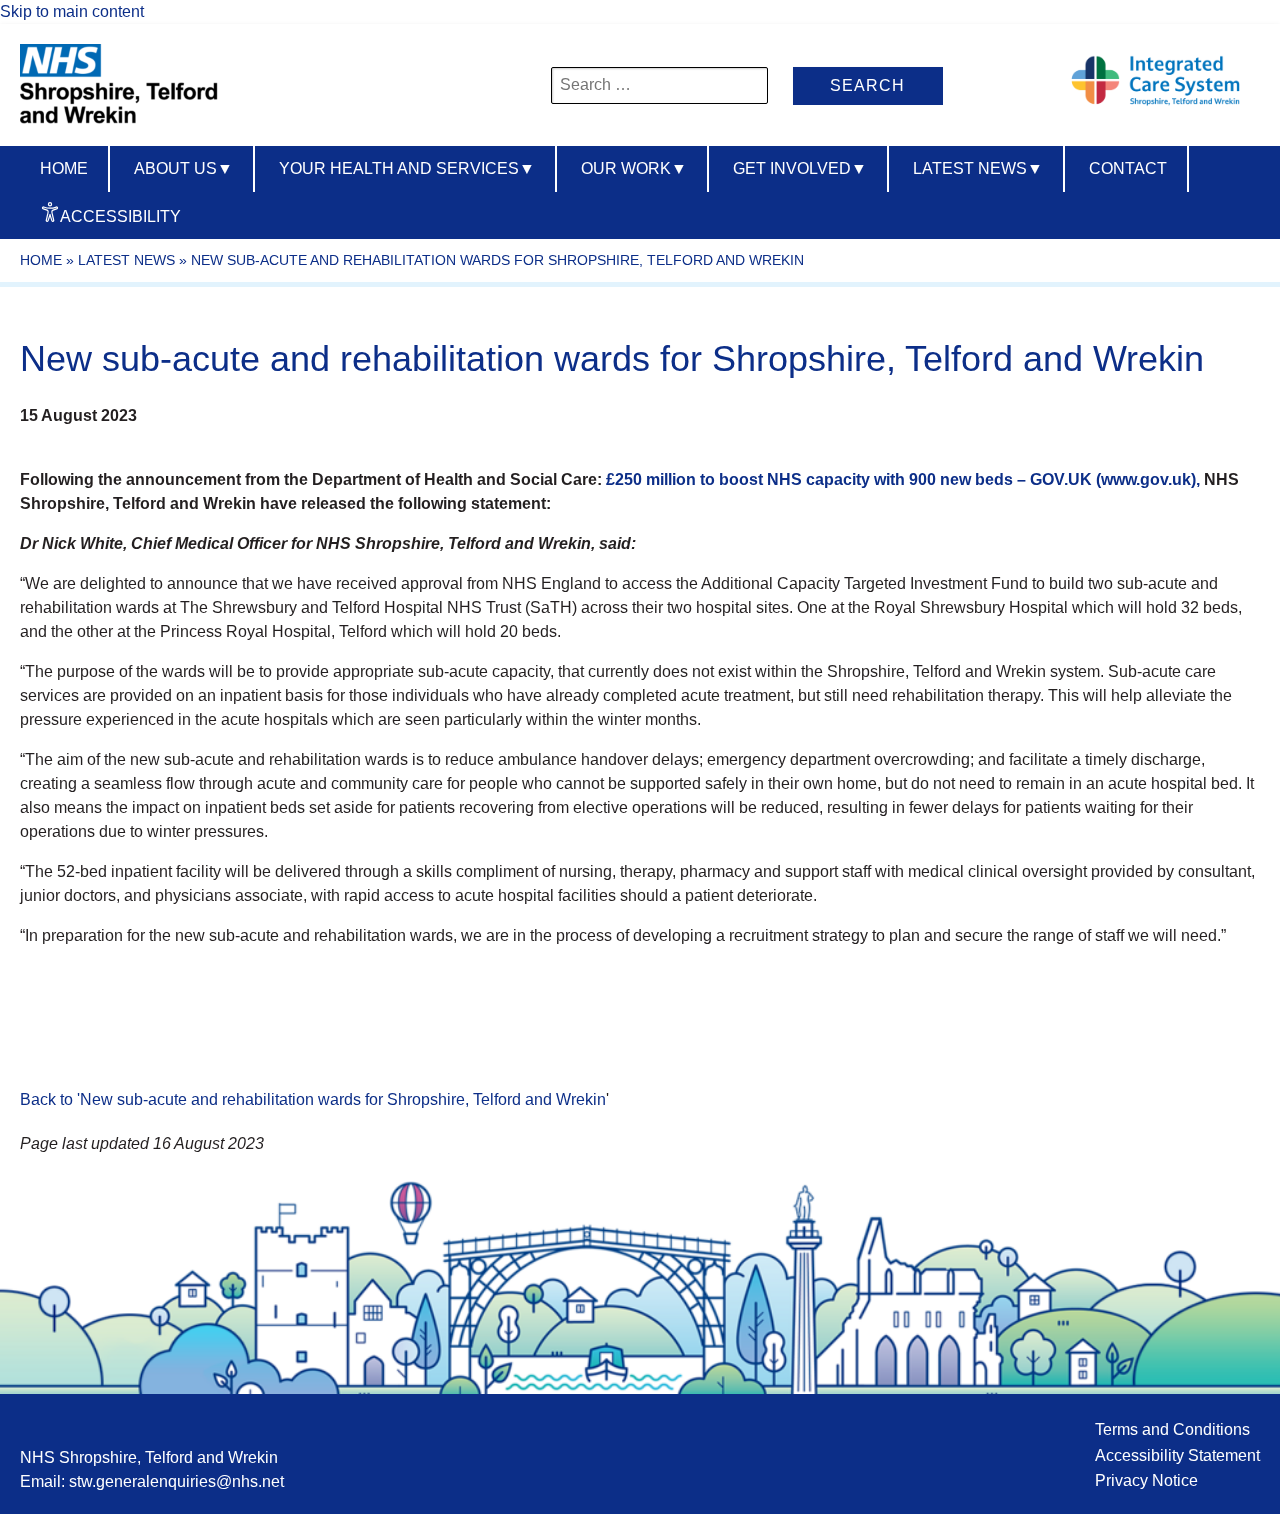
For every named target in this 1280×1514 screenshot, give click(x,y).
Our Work (634, 168)
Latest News (978, 168)
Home (64, 168)
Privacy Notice (1146, 1480)
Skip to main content (72, 11)
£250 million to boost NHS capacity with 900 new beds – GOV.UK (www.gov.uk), (905, 479)
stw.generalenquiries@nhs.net (176, 1481)
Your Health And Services (407, 168)
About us (183, 168)
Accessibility (120, 216)
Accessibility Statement (1177, 1455)
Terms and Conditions (1172, 1429)
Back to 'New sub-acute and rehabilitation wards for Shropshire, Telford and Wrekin (313, 1099)
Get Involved (800, 168)
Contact (1128, 168)
